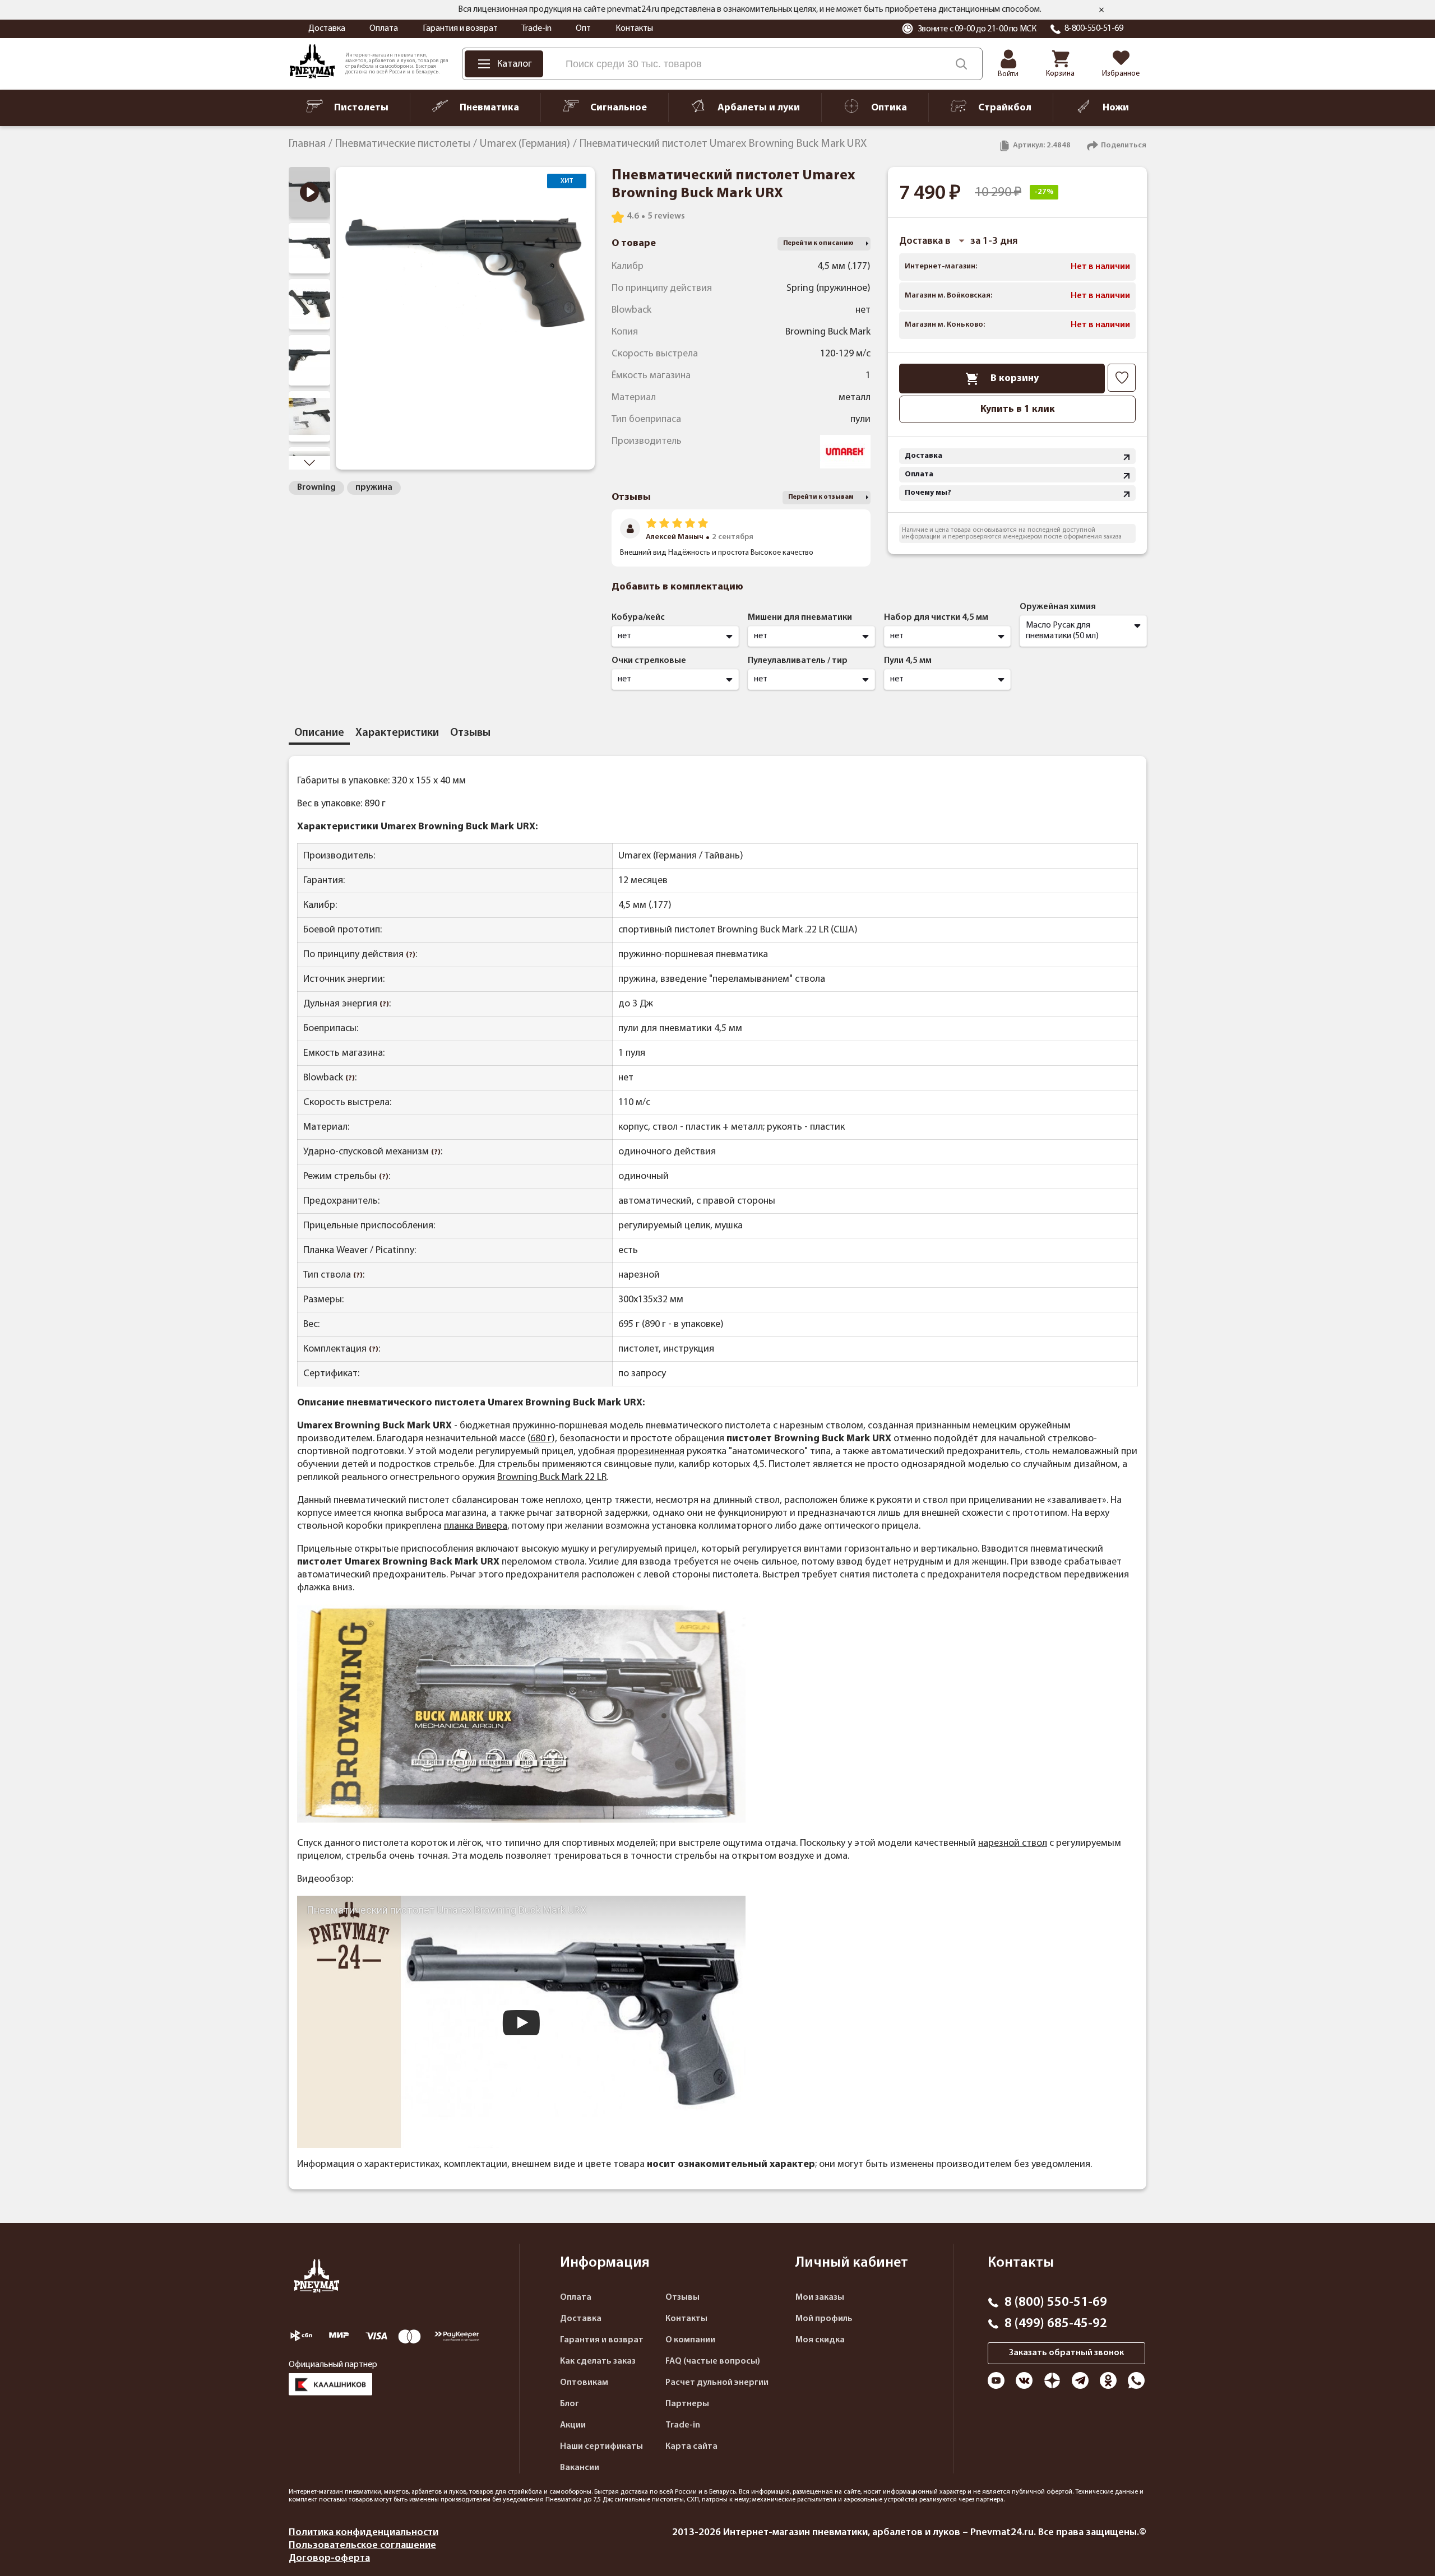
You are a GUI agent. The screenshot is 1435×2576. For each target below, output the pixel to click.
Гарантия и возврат (460, 29)
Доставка (327, 29)
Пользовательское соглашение (362, 2545)
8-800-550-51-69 (1094, 29)
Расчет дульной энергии (717, 2383)
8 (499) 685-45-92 (1056, 2324)
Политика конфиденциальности (364, 2533)
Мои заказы (820, 2297)
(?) (411, 955)
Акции (573, 2425)
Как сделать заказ (598, 2361)
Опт (583, 29)
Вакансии (580, 2468)
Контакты (634, 29)
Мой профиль (824, 2319)
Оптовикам (584, 2383)
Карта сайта (691, 2447)
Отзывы (682, 2297)
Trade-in (536, 29)
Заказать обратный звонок (1066, 2353)
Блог (570, 2404)
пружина (374, 488)
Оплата (384, 29)
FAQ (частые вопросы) (713, 2361)
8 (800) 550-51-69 (1056, 2303)
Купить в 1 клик (1018, 409)
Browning (316, 488)
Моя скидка (820, 2340)
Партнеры (687, 2404)
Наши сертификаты (601, 2447)
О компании (690, 2340)
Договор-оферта (329, 2558)
